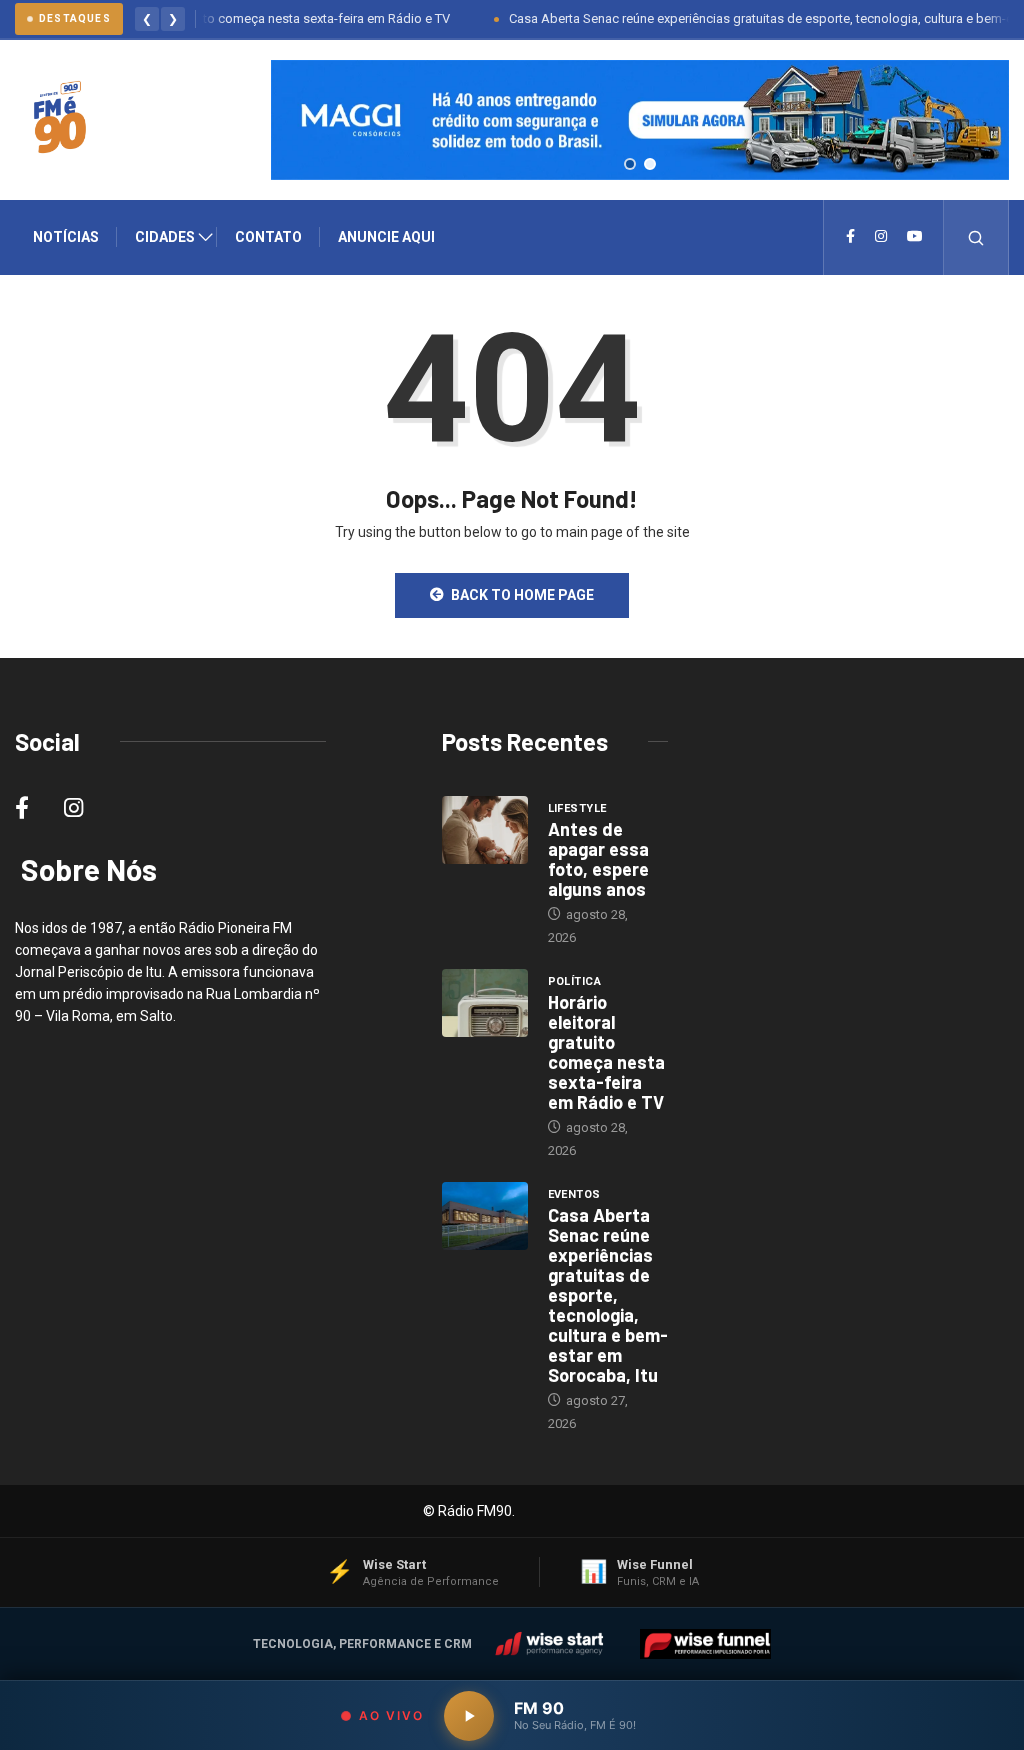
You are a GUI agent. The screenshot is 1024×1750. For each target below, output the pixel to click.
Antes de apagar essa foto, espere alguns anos (598, 859)
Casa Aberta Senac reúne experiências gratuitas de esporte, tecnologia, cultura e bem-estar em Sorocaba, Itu (608, 1295)
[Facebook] (850, 237)
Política (575, 981)
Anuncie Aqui (386, 237)
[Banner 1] (630, 164)
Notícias (66, 237)
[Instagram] (881, 237)
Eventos (574, 1194)
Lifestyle (577, 808)
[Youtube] (915, 237)
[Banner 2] (650, 164)
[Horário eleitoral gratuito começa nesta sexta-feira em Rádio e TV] (485, 1003)
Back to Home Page (522, 595)
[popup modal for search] (976, 237)
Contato (268, 237)
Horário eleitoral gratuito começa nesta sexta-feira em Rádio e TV (235, 18)
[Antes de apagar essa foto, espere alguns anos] (485, 830)
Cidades (165, 237)
